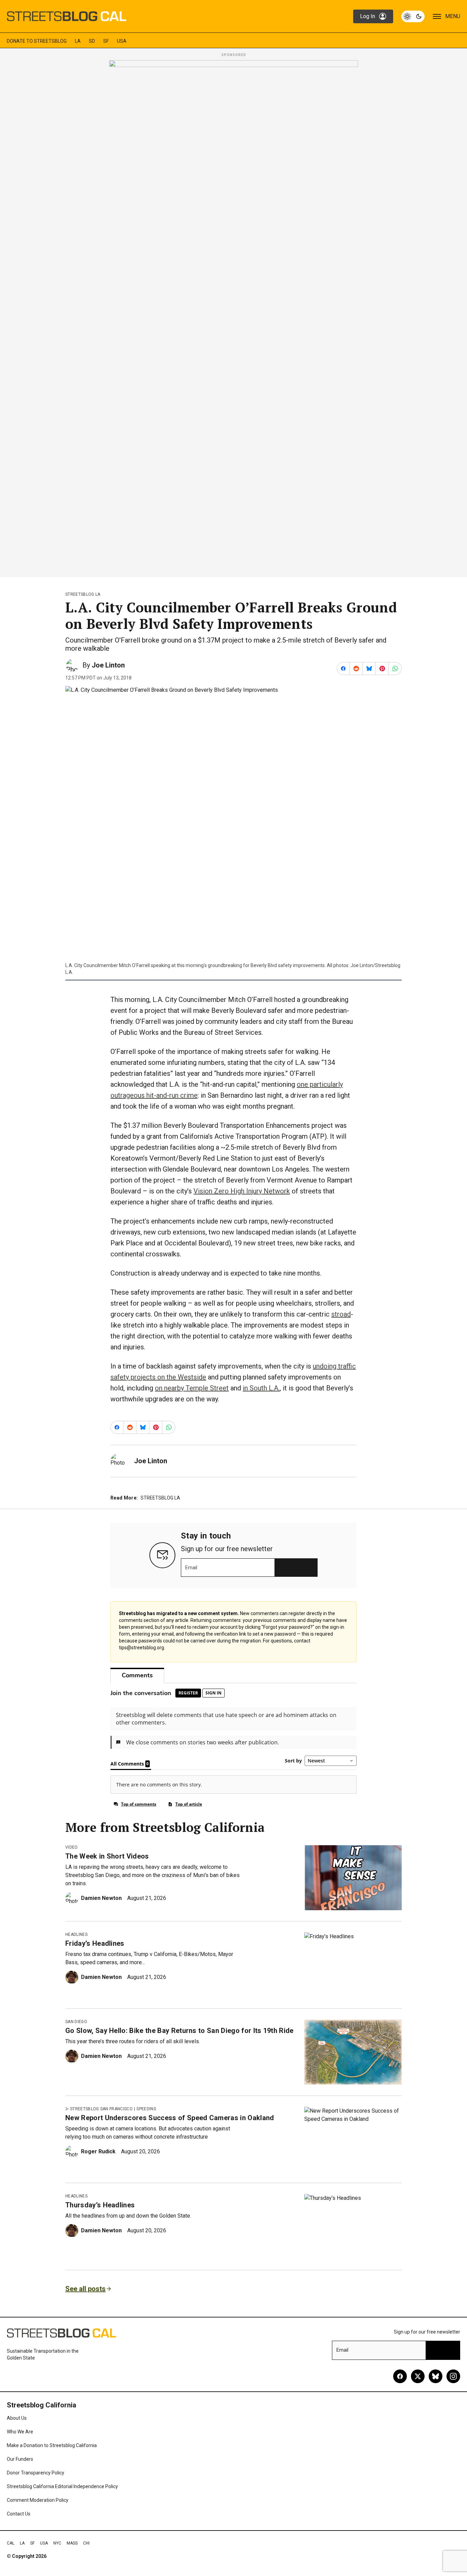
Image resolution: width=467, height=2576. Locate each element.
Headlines (76, 1934)
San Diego (76, 2022)
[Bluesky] (436, 2376)
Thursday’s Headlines (100, 2205)
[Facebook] (400, 2376)
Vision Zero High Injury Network (242, 1191)
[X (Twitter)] (418, 2376)
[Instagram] (453, 2376)
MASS (72, 2543)
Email (191, 1568)
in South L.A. (261, 1388)
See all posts (85, 2289)
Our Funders (20, 2459)
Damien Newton (101, 1898)
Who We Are (20, 2432)
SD (92, 41)
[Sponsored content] (233, 317)
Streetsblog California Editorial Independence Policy (62, 2486)
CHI (86, 2543)
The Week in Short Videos (107, 1856)
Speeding (146, 2109)
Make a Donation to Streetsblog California (52, 2445)
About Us (17, 2418)
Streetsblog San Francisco (101, 2109)
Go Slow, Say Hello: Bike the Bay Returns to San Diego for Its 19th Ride (179, 2031)
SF (106, 41)
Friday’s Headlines (95, 1943)
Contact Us (19, 2514)
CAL (11, 2543)
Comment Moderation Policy (38, 2500)
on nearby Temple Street (192, 1388)
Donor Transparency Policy (36, 2473)
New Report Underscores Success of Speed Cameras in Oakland (170, 2118)
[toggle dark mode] (413, 16)
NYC (57, 2543)
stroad (341, 1314)
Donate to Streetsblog (37, 41)
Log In (368, 16)
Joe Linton (108, 665)
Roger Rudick (98, 2151)
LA (78, 41)
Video (72, 1847)
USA (122, 41)
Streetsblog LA (83, 594)
